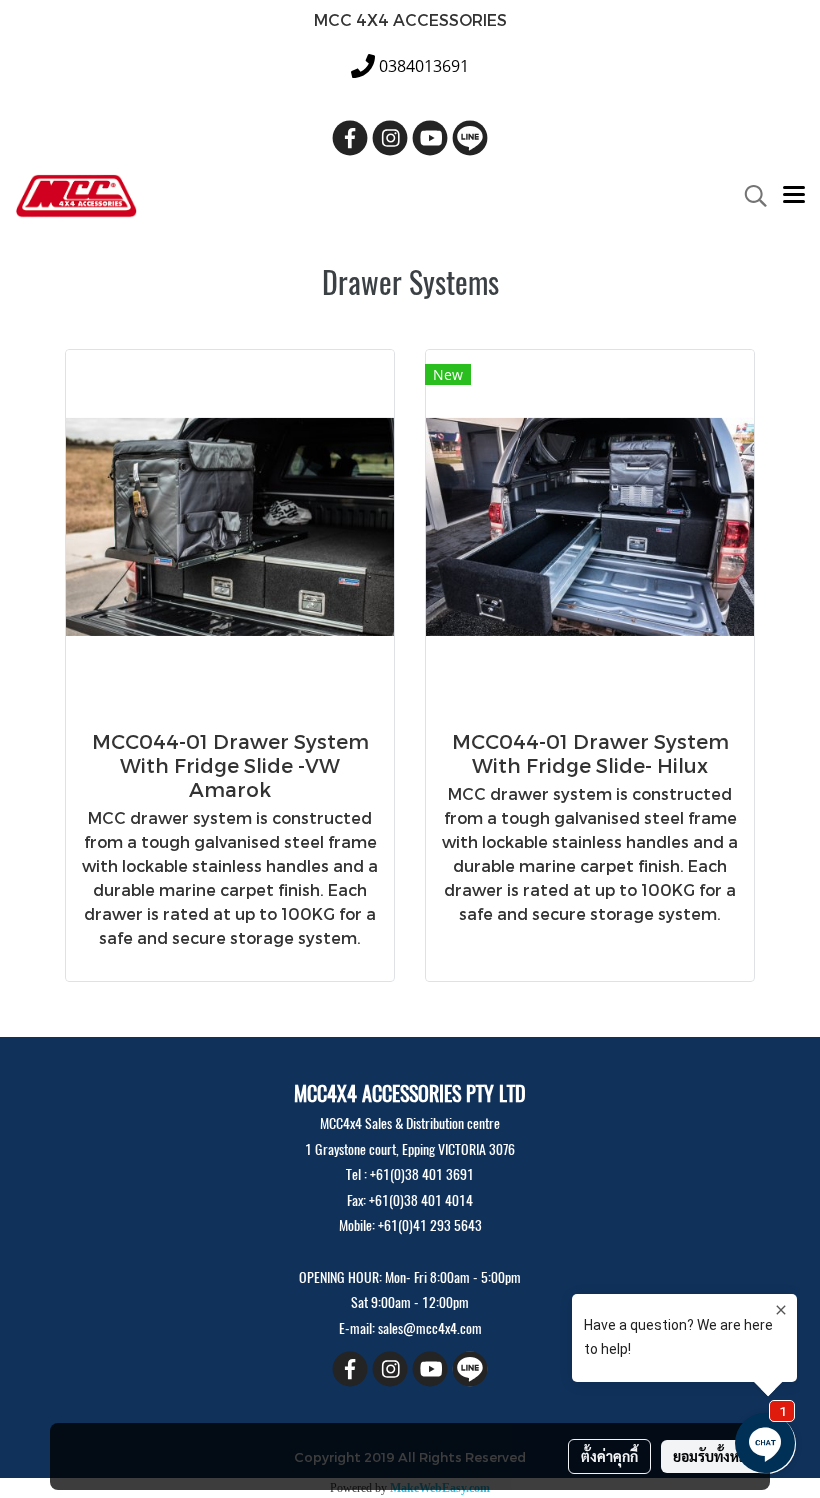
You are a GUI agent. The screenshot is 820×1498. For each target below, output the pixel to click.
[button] (749, 196)
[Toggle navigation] (794, 196)
